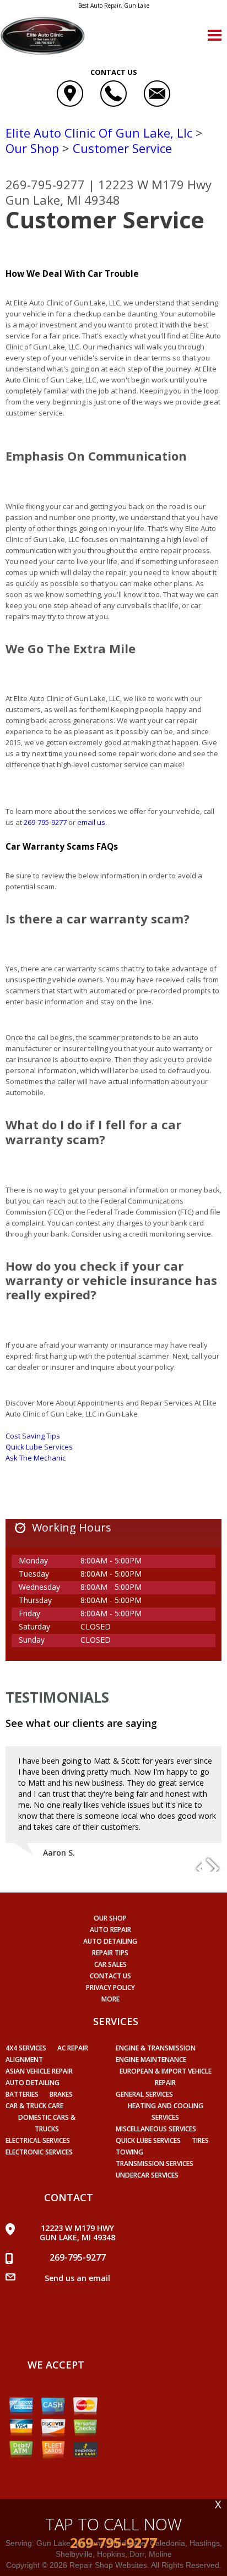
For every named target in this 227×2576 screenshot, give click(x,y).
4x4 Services (26, 2048)
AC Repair (73, 2048)
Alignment (24, 2060)
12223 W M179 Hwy (155, 184)
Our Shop (32, 148)
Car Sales (110, 1964)
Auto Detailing (110, 1941)
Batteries (22, 2094)
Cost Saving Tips (33, 1436)
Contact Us (110, 1976)
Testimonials (57, 1697)
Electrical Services (38, 2140)
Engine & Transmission (156, 2048)
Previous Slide (193, 1864)
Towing (129, 2152)
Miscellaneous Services (156, 2129)
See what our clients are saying (81, 1723)
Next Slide (213, 1864)
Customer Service (122, 148)
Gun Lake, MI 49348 (63, 200)
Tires (200, 2140)
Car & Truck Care (34, 2106)
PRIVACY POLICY (110, 1987)
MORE (110, 1999)
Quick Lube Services (39, 1447)
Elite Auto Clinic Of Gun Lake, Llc (99, 133)
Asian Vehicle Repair (39, 2071)
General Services (144, 2094)
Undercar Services (147, 2175)
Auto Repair (110, 1930)
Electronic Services (39, 2152)
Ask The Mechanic (36, 1458)
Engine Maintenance (151, 2060)
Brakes (61, 2094)
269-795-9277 (45, 184)
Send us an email (77, 2278)
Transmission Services (155, 2164)
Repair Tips (110, 1953)
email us (91, 822)
